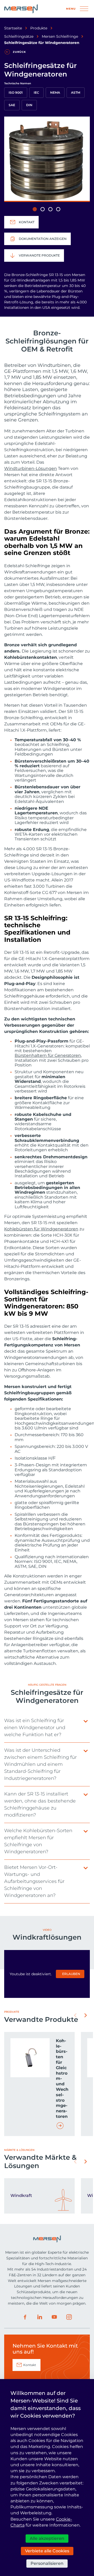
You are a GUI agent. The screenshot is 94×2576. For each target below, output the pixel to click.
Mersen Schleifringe (60, 36)
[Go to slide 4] (58, 209)
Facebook (25, 2317)
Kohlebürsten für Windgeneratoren (41, 1229)
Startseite (13, 28)
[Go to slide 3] (50, 209)
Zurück (19, 52)
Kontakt (27, 222)
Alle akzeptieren (47, 2538)
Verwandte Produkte (39, 255)
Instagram (69, 2317)
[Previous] (75, 2015)
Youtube (54, 2317)
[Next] (86, 2015)
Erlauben (71, 1974)
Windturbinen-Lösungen (31, 468)
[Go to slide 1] (35, 209)
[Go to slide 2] (43, 209)
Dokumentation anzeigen (43, 239)
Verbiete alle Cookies (47, 2551)
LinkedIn (40, 2317)
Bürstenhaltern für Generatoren (48, 1056)
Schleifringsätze (19, 36)
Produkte (39, 28)
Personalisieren (47, 2563)
